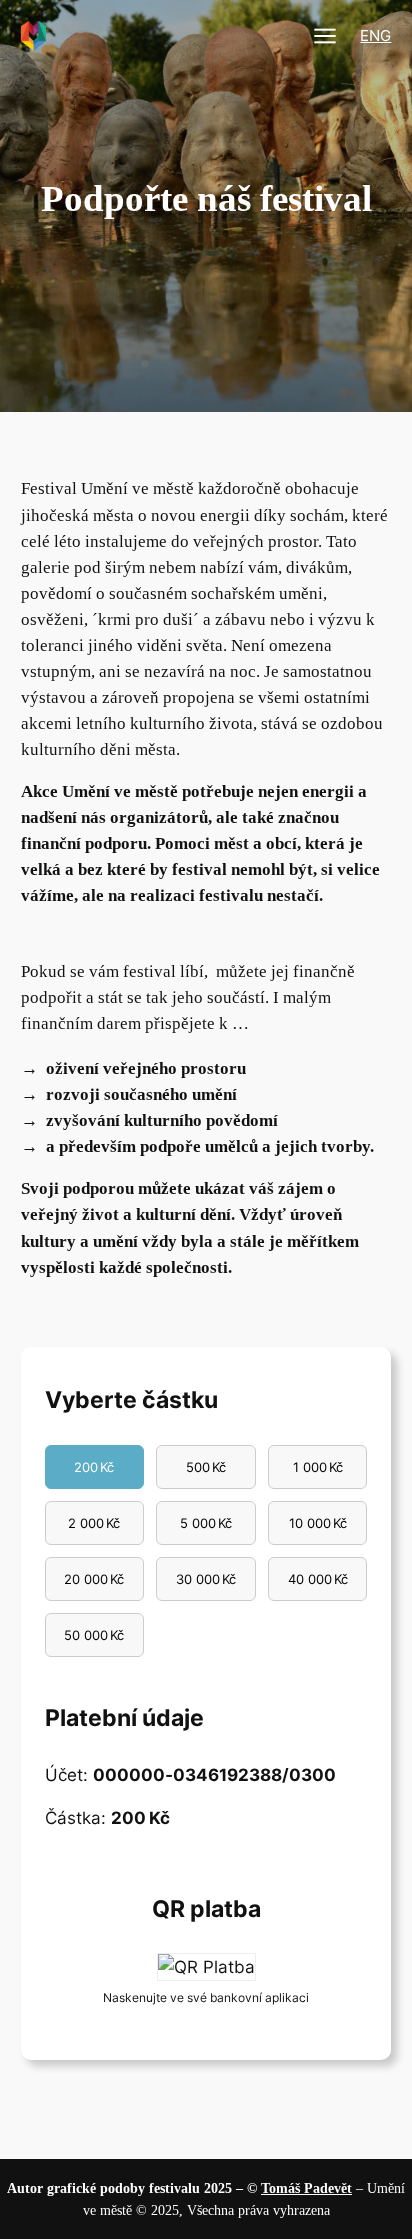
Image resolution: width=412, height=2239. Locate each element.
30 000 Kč (206, 1579)
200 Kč (94, 1467)
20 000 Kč (94, 1579)
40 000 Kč (318, 1579)
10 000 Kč (318, 1523)
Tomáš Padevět (306, 2188)
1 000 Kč (318, 1467)
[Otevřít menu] (325, 36)
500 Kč (206, 1467)
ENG (375, 35)
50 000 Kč (94, 1635)
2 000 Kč (94, 1523)
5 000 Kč (206, 1523)
